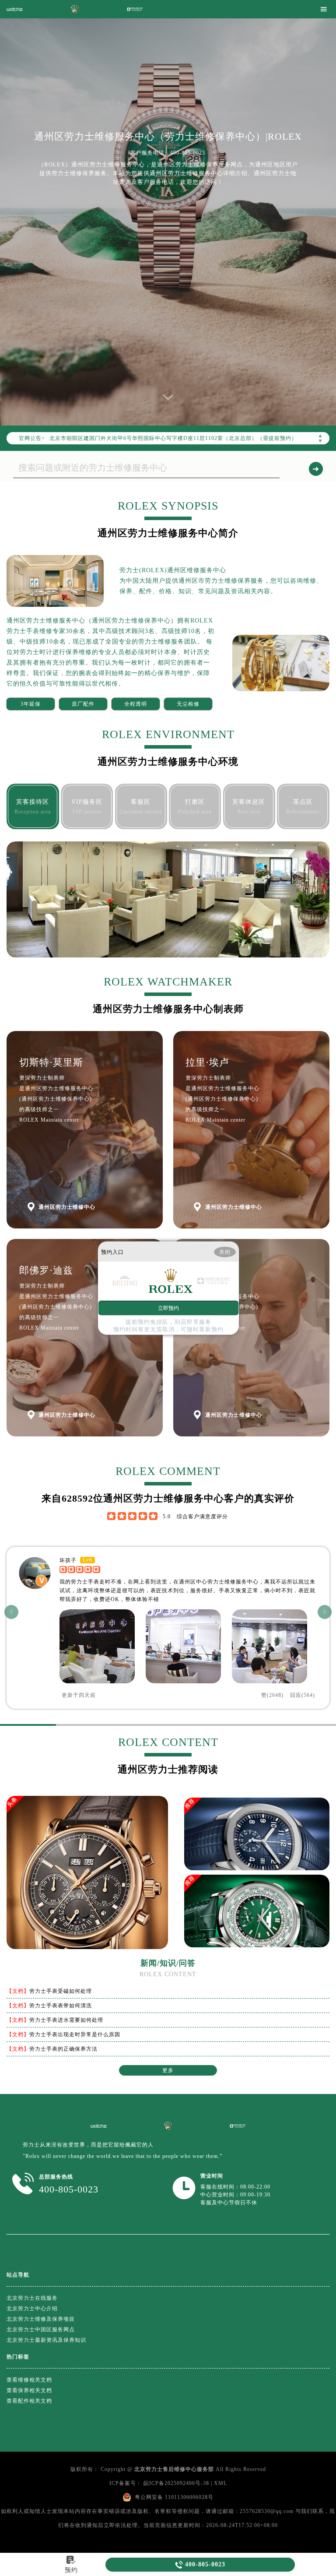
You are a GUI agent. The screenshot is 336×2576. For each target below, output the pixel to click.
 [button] (325, 1612)
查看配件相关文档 (29, 2401)
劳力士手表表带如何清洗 (61, 2006)
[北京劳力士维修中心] (238, 2126)
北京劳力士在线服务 (32, 2298)
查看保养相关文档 (29, 2390)
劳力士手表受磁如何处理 (61, 1991)
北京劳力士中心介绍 (32, 2309)
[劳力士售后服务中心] (14, 9)
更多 (168, 2070)
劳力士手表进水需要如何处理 (66, 2020)
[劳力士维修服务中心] (75, 9)
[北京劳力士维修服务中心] (168, 2126)
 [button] (12, 1612)
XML (220, 2483)
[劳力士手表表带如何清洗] (257, 1846)
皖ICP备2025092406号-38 (176, 2483)
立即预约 (168, 1308)
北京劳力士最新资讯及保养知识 (46, 2340)
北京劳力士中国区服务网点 (41, 2330)
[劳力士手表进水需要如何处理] (257, 1923)
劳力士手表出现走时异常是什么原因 (75, 2034)
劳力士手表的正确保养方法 (63, 2049)
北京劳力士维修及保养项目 (41, 2319)
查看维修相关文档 (29, 2380)
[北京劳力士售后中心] (98, 2126)
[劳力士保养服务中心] (135, 9)
